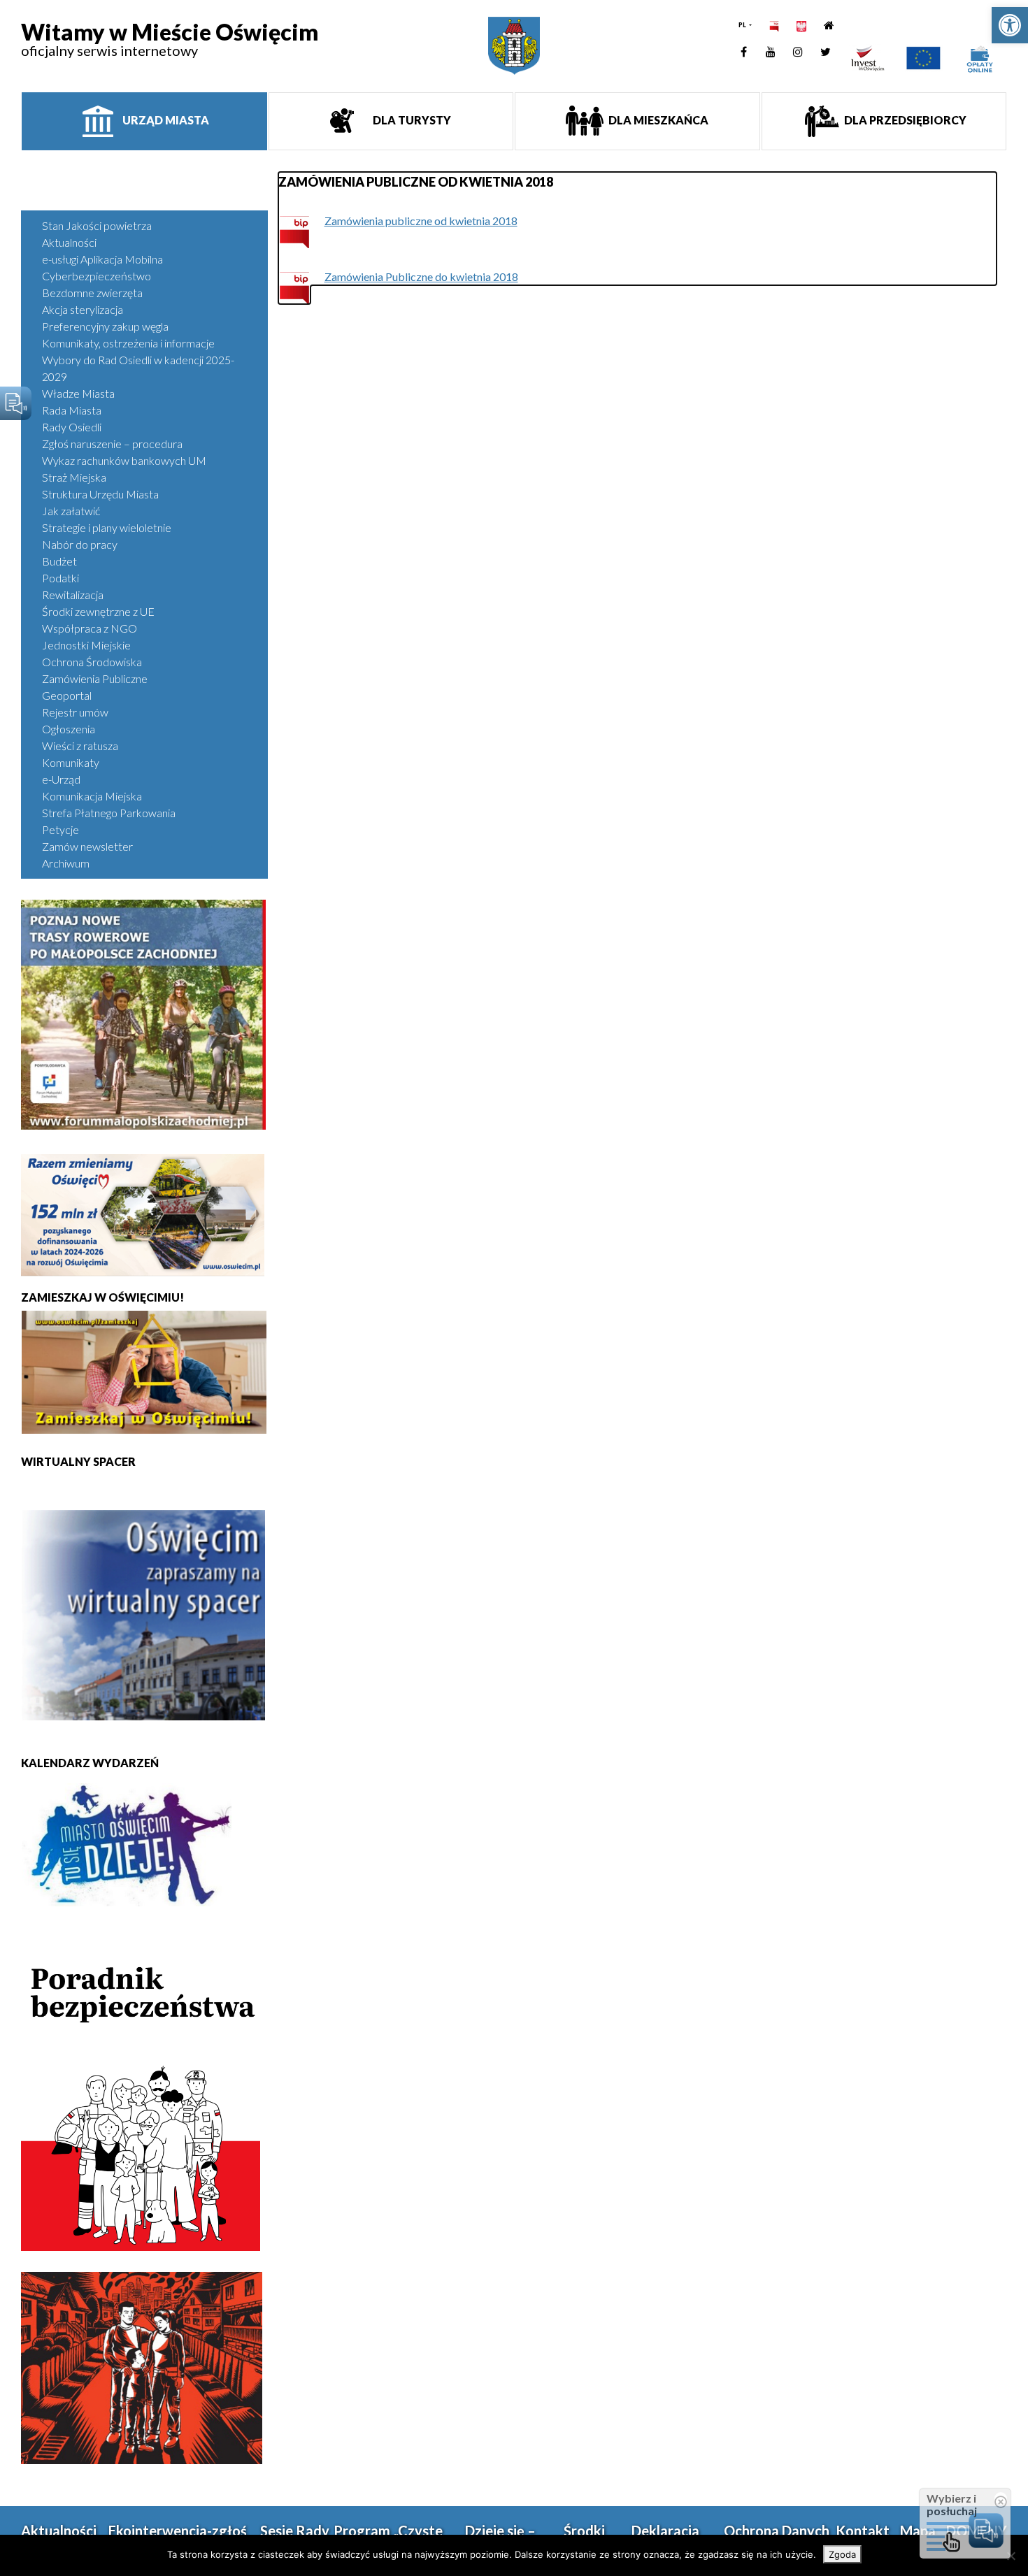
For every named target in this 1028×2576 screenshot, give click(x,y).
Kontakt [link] (863, 2531)
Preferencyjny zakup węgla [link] (105, 326)
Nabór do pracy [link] (80, 544)
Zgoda (842, 2554)
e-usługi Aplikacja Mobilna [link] (102, 259)
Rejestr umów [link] (75, 712)
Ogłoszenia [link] (69, 729)
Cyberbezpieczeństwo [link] (97, 276)
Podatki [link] (60, 578)
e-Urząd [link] (61, 779)
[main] (638, 229)
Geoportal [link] (67, 695)
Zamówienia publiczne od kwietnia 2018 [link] (421, 221)
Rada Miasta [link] (72, 410)
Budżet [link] (59, 561)
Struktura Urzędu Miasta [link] (100, 494)
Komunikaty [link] (71, 762)
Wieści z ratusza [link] (80, 746)
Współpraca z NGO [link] (90, 628)
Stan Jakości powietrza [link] (97, 225)
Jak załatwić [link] (71, 511)
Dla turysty (411, 120)
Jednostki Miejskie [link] (86, 645)
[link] (1010, 25)
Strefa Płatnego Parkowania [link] (109, 813)
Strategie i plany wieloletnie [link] (107, 527)
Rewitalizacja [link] (73, 595)
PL (743, 25)
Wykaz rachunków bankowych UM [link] (124, 460)
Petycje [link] (60, 829)
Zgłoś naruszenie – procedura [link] (112, 444)
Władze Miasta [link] (78, 393)
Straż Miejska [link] (74, 477)
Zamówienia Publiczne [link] (95, 678)
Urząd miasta (165, 120)
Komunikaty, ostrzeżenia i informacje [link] (128, 343)
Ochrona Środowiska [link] (92, 662)
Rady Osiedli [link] (72, 427)
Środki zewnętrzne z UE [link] (98, 611)
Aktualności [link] (69, 242)
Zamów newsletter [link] (87, 846)
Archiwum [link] (66, 863)
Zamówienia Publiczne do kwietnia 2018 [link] (421, 276)
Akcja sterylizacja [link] (83, 309)
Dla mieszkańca (657, 120)
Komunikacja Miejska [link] (92, 796)
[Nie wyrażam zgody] (1011, 2556)
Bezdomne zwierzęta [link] (92, 293)
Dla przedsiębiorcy (904, 120)
